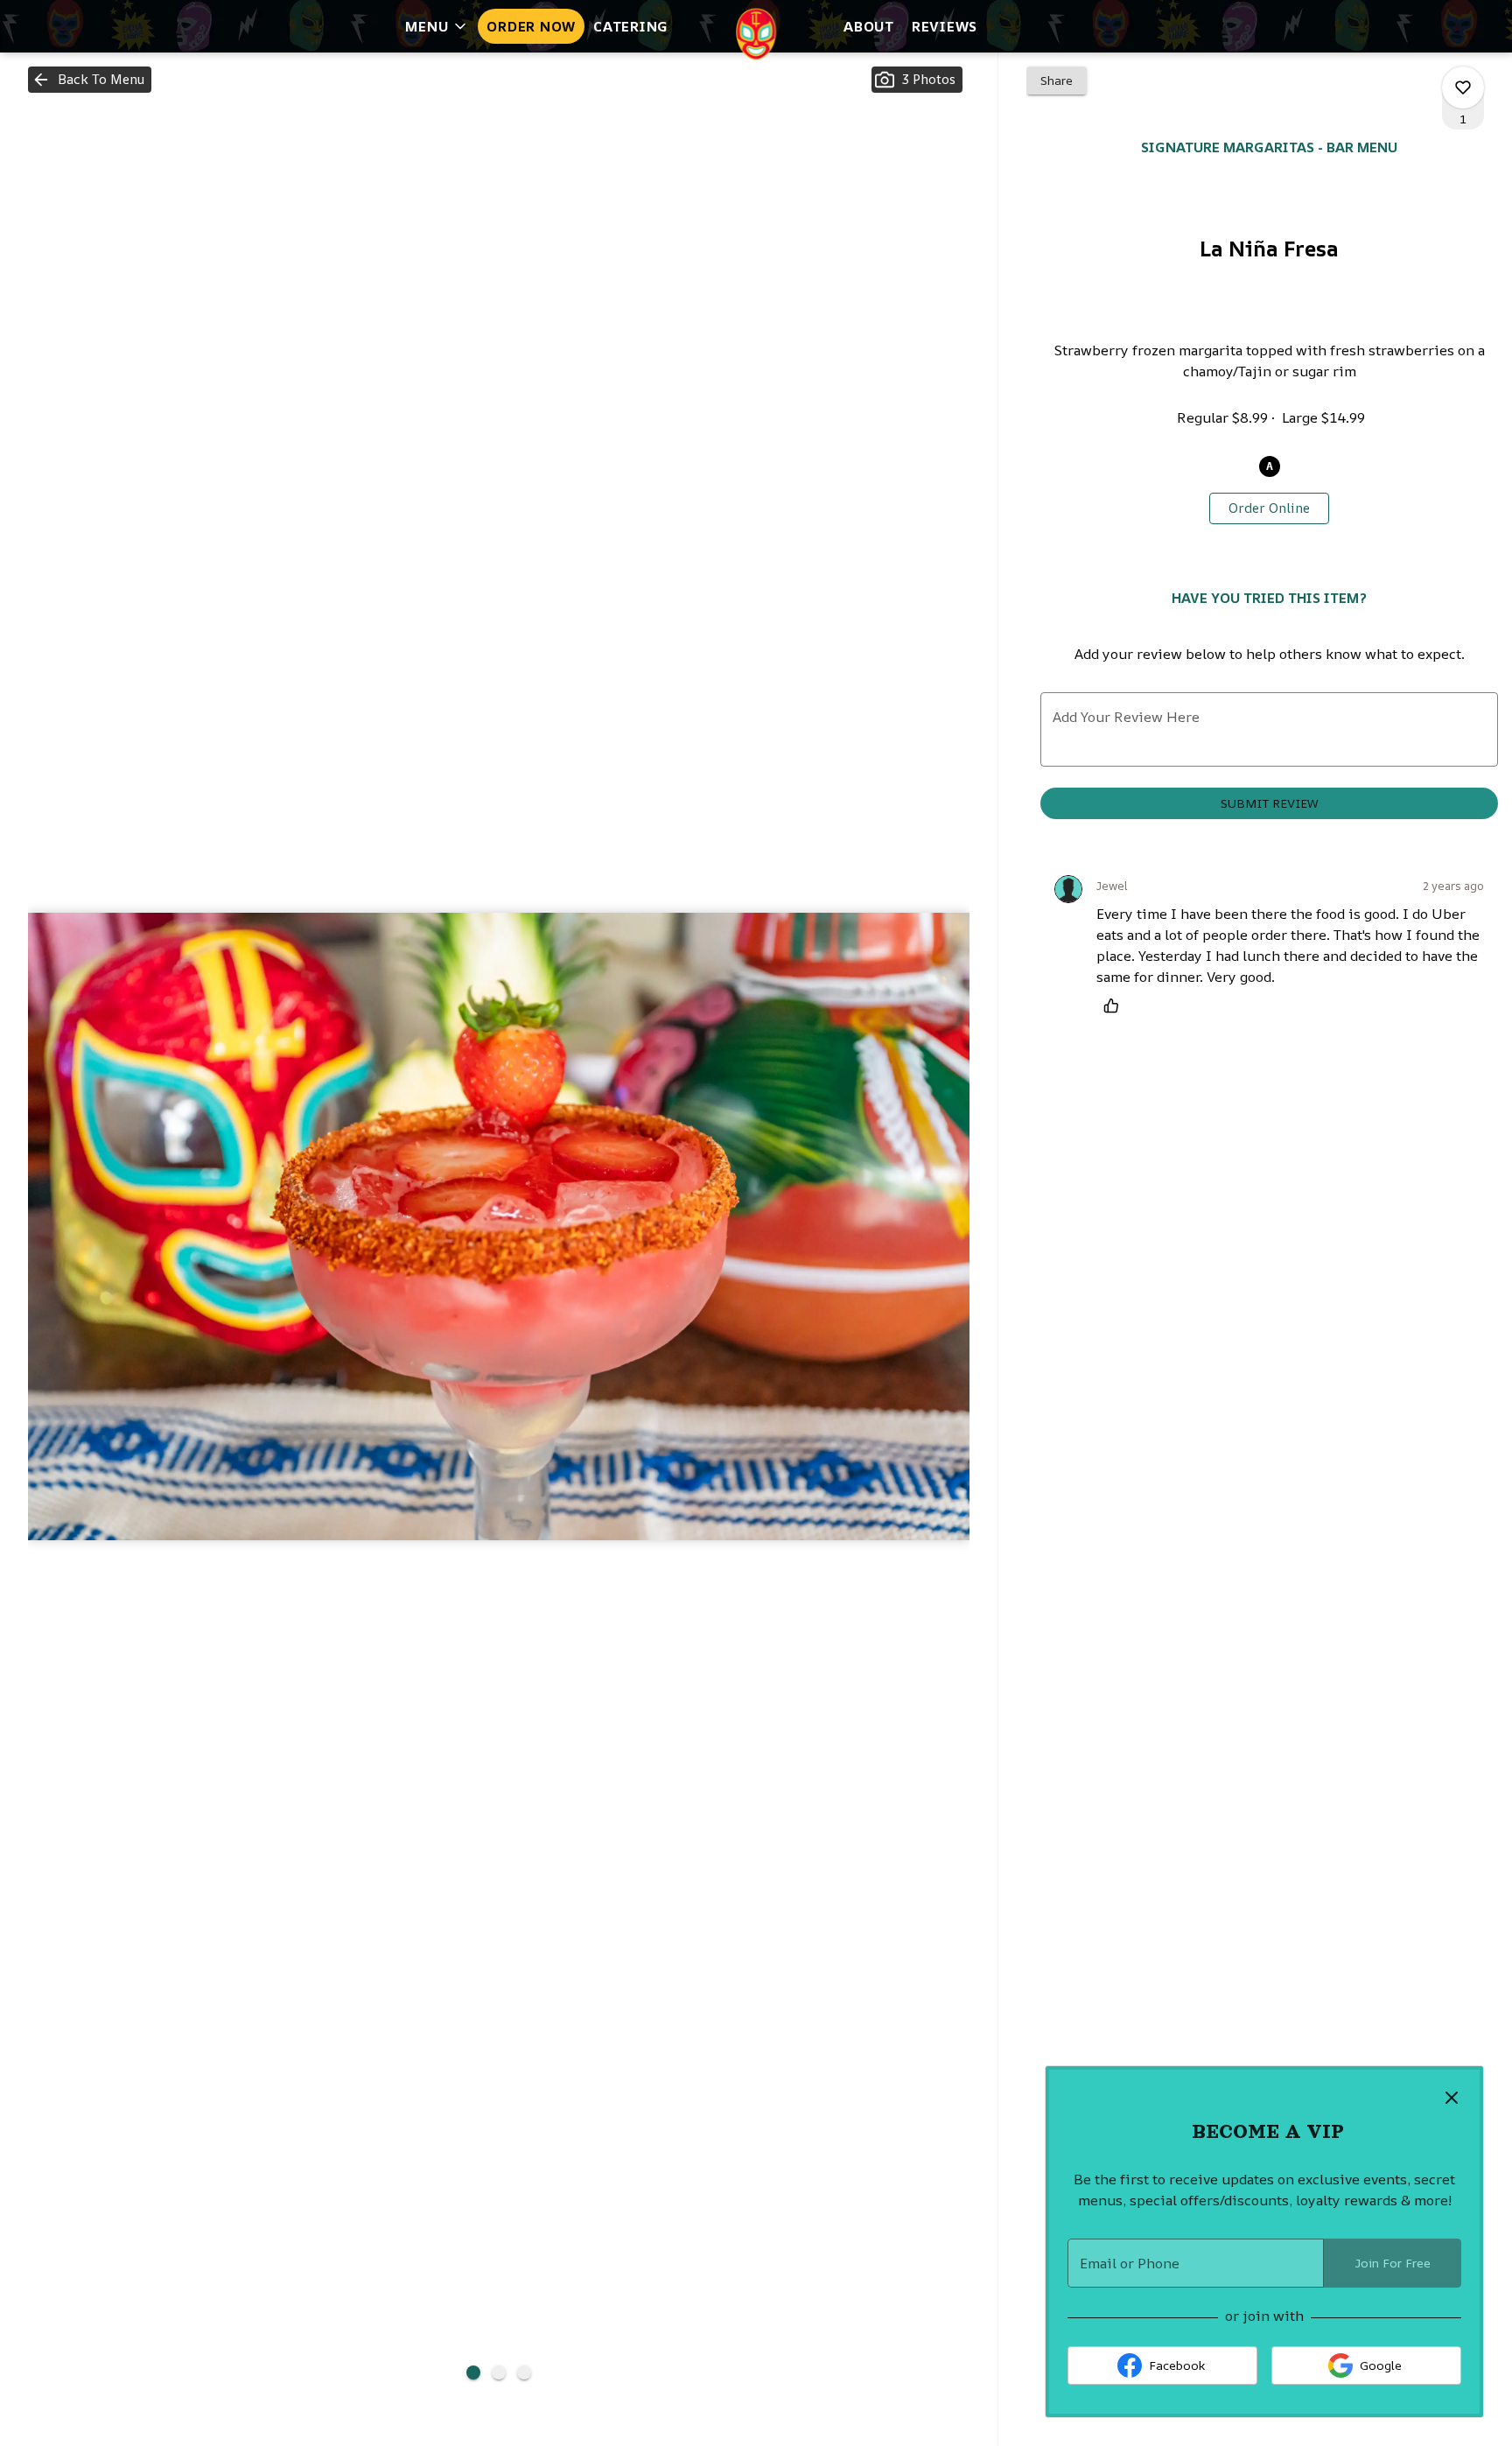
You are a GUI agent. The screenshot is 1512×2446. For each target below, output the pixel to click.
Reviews (945, 26)
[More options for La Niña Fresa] (1463, 88)
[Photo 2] (499, 2372)
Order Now (531, 26)
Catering (631, 26)
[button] (437, 26)
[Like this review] (1116, 1006)
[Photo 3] (524, 2372)
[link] (1269, 508)
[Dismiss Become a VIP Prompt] (1452, 2098)
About (869, 26)
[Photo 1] (473, 2372)
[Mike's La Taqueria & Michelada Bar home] (756, 34)
